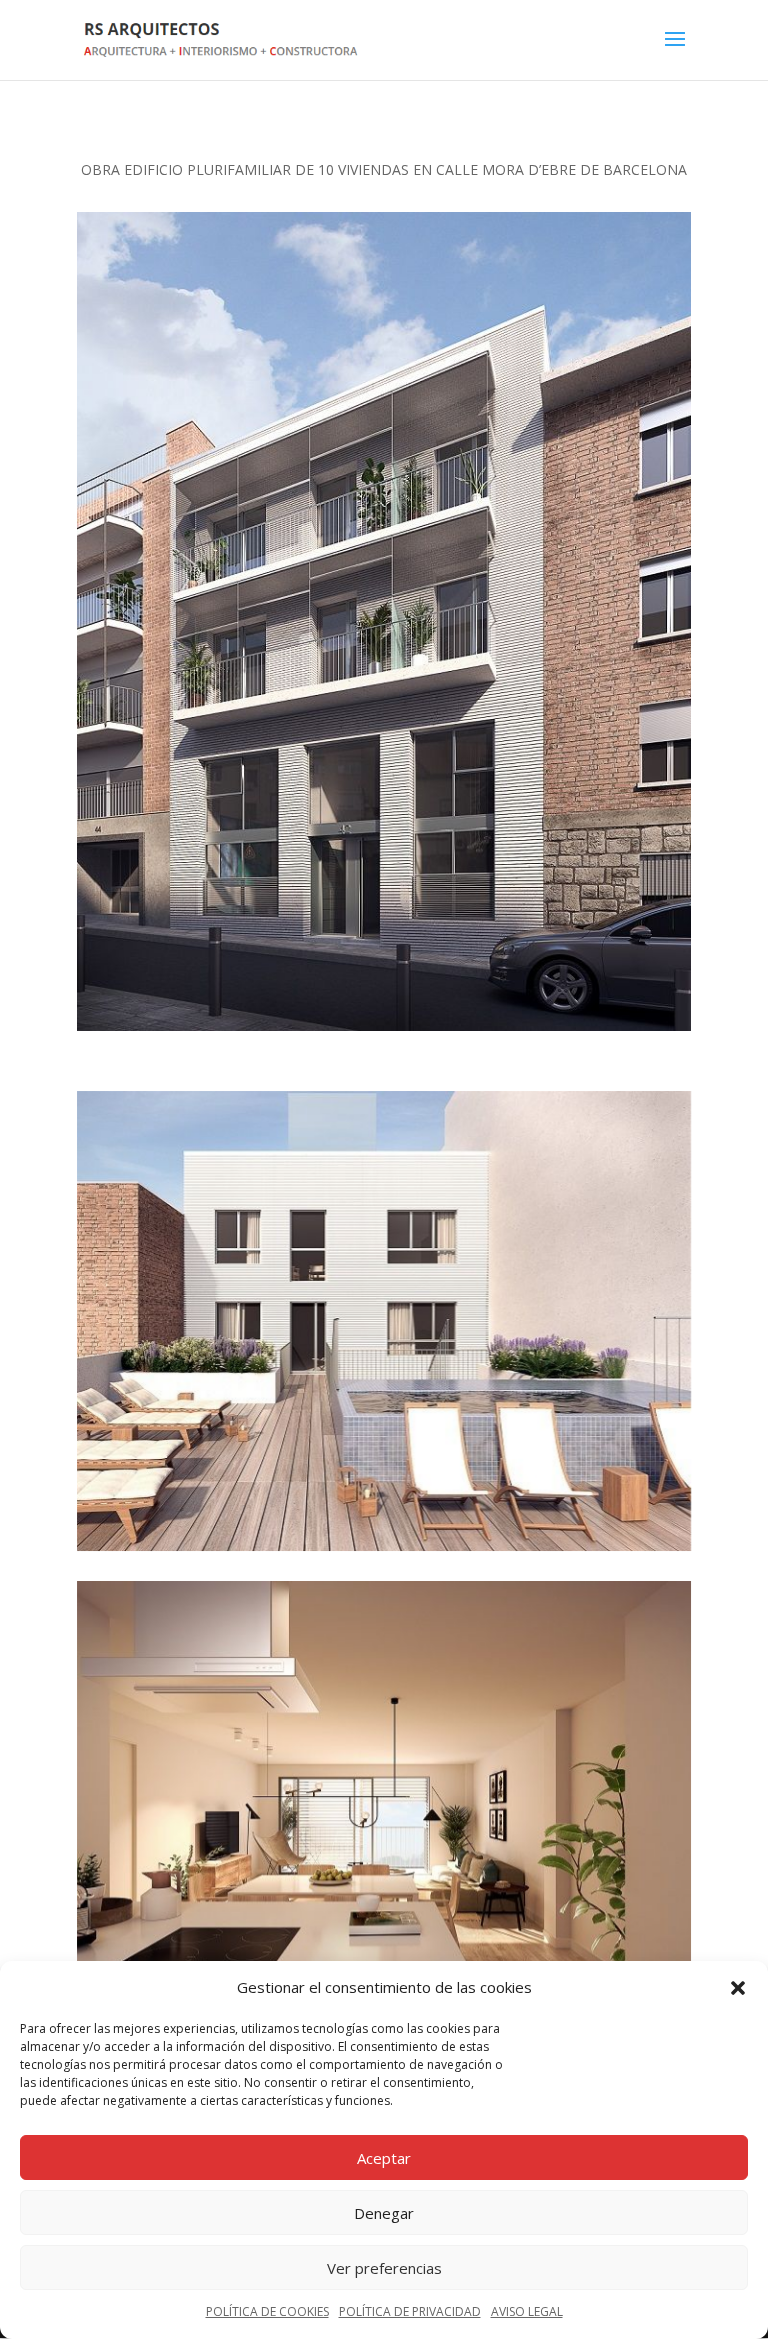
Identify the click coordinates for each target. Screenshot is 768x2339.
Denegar (384, 2213)
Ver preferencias (384, 2268)
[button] (738, 1988)
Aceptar (384, 2158)
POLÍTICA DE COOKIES (267, 2311)
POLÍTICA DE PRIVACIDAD (410, 2311)
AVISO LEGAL (527, 2311)
